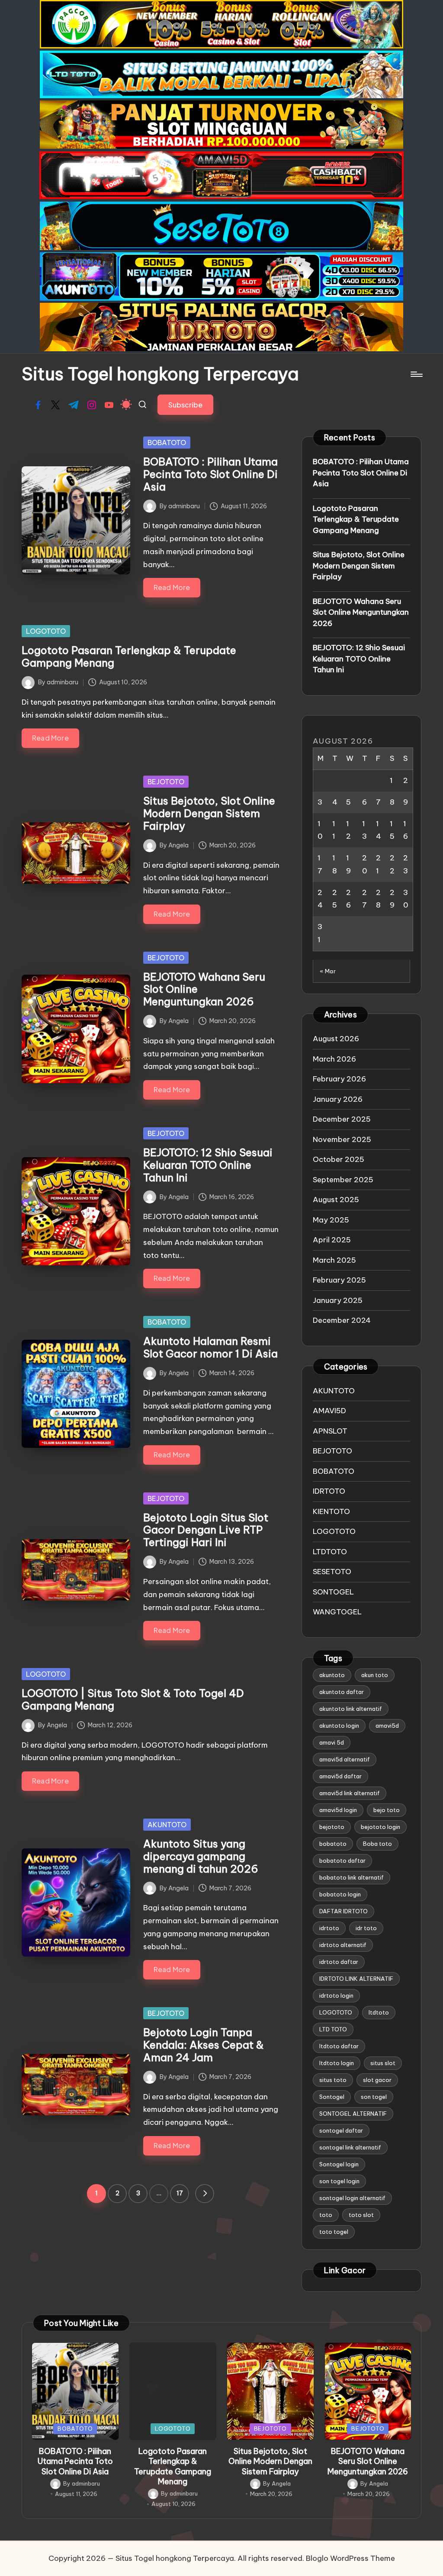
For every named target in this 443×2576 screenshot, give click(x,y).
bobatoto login (340, 1894)
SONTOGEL (333, 1592)
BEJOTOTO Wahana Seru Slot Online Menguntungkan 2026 (361, 612)
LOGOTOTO (46, 631)
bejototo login (380, 1827)
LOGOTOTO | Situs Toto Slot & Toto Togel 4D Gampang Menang (133, 1699)
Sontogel (332, 2097)
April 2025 (332, 1240)
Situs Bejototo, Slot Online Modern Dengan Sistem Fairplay (209, 813)
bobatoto (333, 1844)
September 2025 (343, 1180)
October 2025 (339, 1159)
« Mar (328, 971)
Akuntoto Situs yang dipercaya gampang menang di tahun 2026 (201, 1856)
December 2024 (342, 1320)
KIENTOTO (331, 1511)
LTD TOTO (333, 2029)
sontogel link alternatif (350, 2147)
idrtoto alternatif (343, 1945)
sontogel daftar (341, 2130)
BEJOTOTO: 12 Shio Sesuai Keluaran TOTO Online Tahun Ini (208, 1165)
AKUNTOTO (167, 1825)
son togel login (339, 2181)
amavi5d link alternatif (350, 1793)
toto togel (334, 2232)
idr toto (366, 1928)
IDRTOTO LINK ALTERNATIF (356, 1979)
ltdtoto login (337, 2063)
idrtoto (329, 1928)
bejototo (332, 1827)
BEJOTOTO (166, 782)
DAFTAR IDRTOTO (343, 1911)
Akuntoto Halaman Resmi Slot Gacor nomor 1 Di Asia (210, 1347)
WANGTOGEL (337, 1612)
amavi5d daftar (340, 1776)
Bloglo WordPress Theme (350, 2558)
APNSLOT (330, 1431)
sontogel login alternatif (352, 2198)
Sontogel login (339, 2164)
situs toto (333, 2080)
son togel (374, 2097)
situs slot (383, 2063)
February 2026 (339, 1079)
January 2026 (338, 1099)
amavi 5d (332, 1742)
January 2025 (338, 1300)
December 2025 (342, 1119)
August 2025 (336, 1200)
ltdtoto (379, 2012)
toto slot (361, 2215)
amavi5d (387, 1726)
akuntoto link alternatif (351, 1709)
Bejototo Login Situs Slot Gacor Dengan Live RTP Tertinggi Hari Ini (206, 1530)
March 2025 (334, 1260)
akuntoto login (339, 1726)
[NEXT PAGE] (205, 2194)
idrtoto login (336, 1995)
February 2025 (339, 1280)
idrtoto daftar (339, 1962)
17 (180, 2193)
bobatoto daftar (342, 1861)
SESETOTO (332, 1572)
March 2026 (334, 1059)
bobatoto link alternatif (352, 1877)
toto (326, 2215)
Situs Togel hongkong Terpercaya (160, 374)
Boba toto (377, 1844)
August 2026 (336, 1039)
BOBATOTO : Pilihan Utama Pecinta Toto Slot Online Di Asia (210, 474)
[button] (185, 405)
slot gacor (377, 2080)
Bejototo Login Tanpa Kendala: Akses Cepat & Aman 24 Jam (204, 2045)
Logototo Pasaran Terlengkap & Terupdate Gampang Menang (129, 656)
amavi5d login (338, 1810)
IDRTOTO (329, 1491)
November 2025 (342, 1139)
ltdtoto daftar (339, 2046)
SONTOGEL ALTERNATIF (353, 2114)
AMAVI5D (329, 1411)
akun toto (375, 1675)
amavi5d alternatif (345, 1759)
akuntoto (332, 1675)
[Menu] (416, 374)
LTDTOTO (330, 1552)
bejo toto (387, 1810)
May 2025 (331, 1220)
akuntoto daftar (342, 1692)
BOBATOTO (167, 443)
